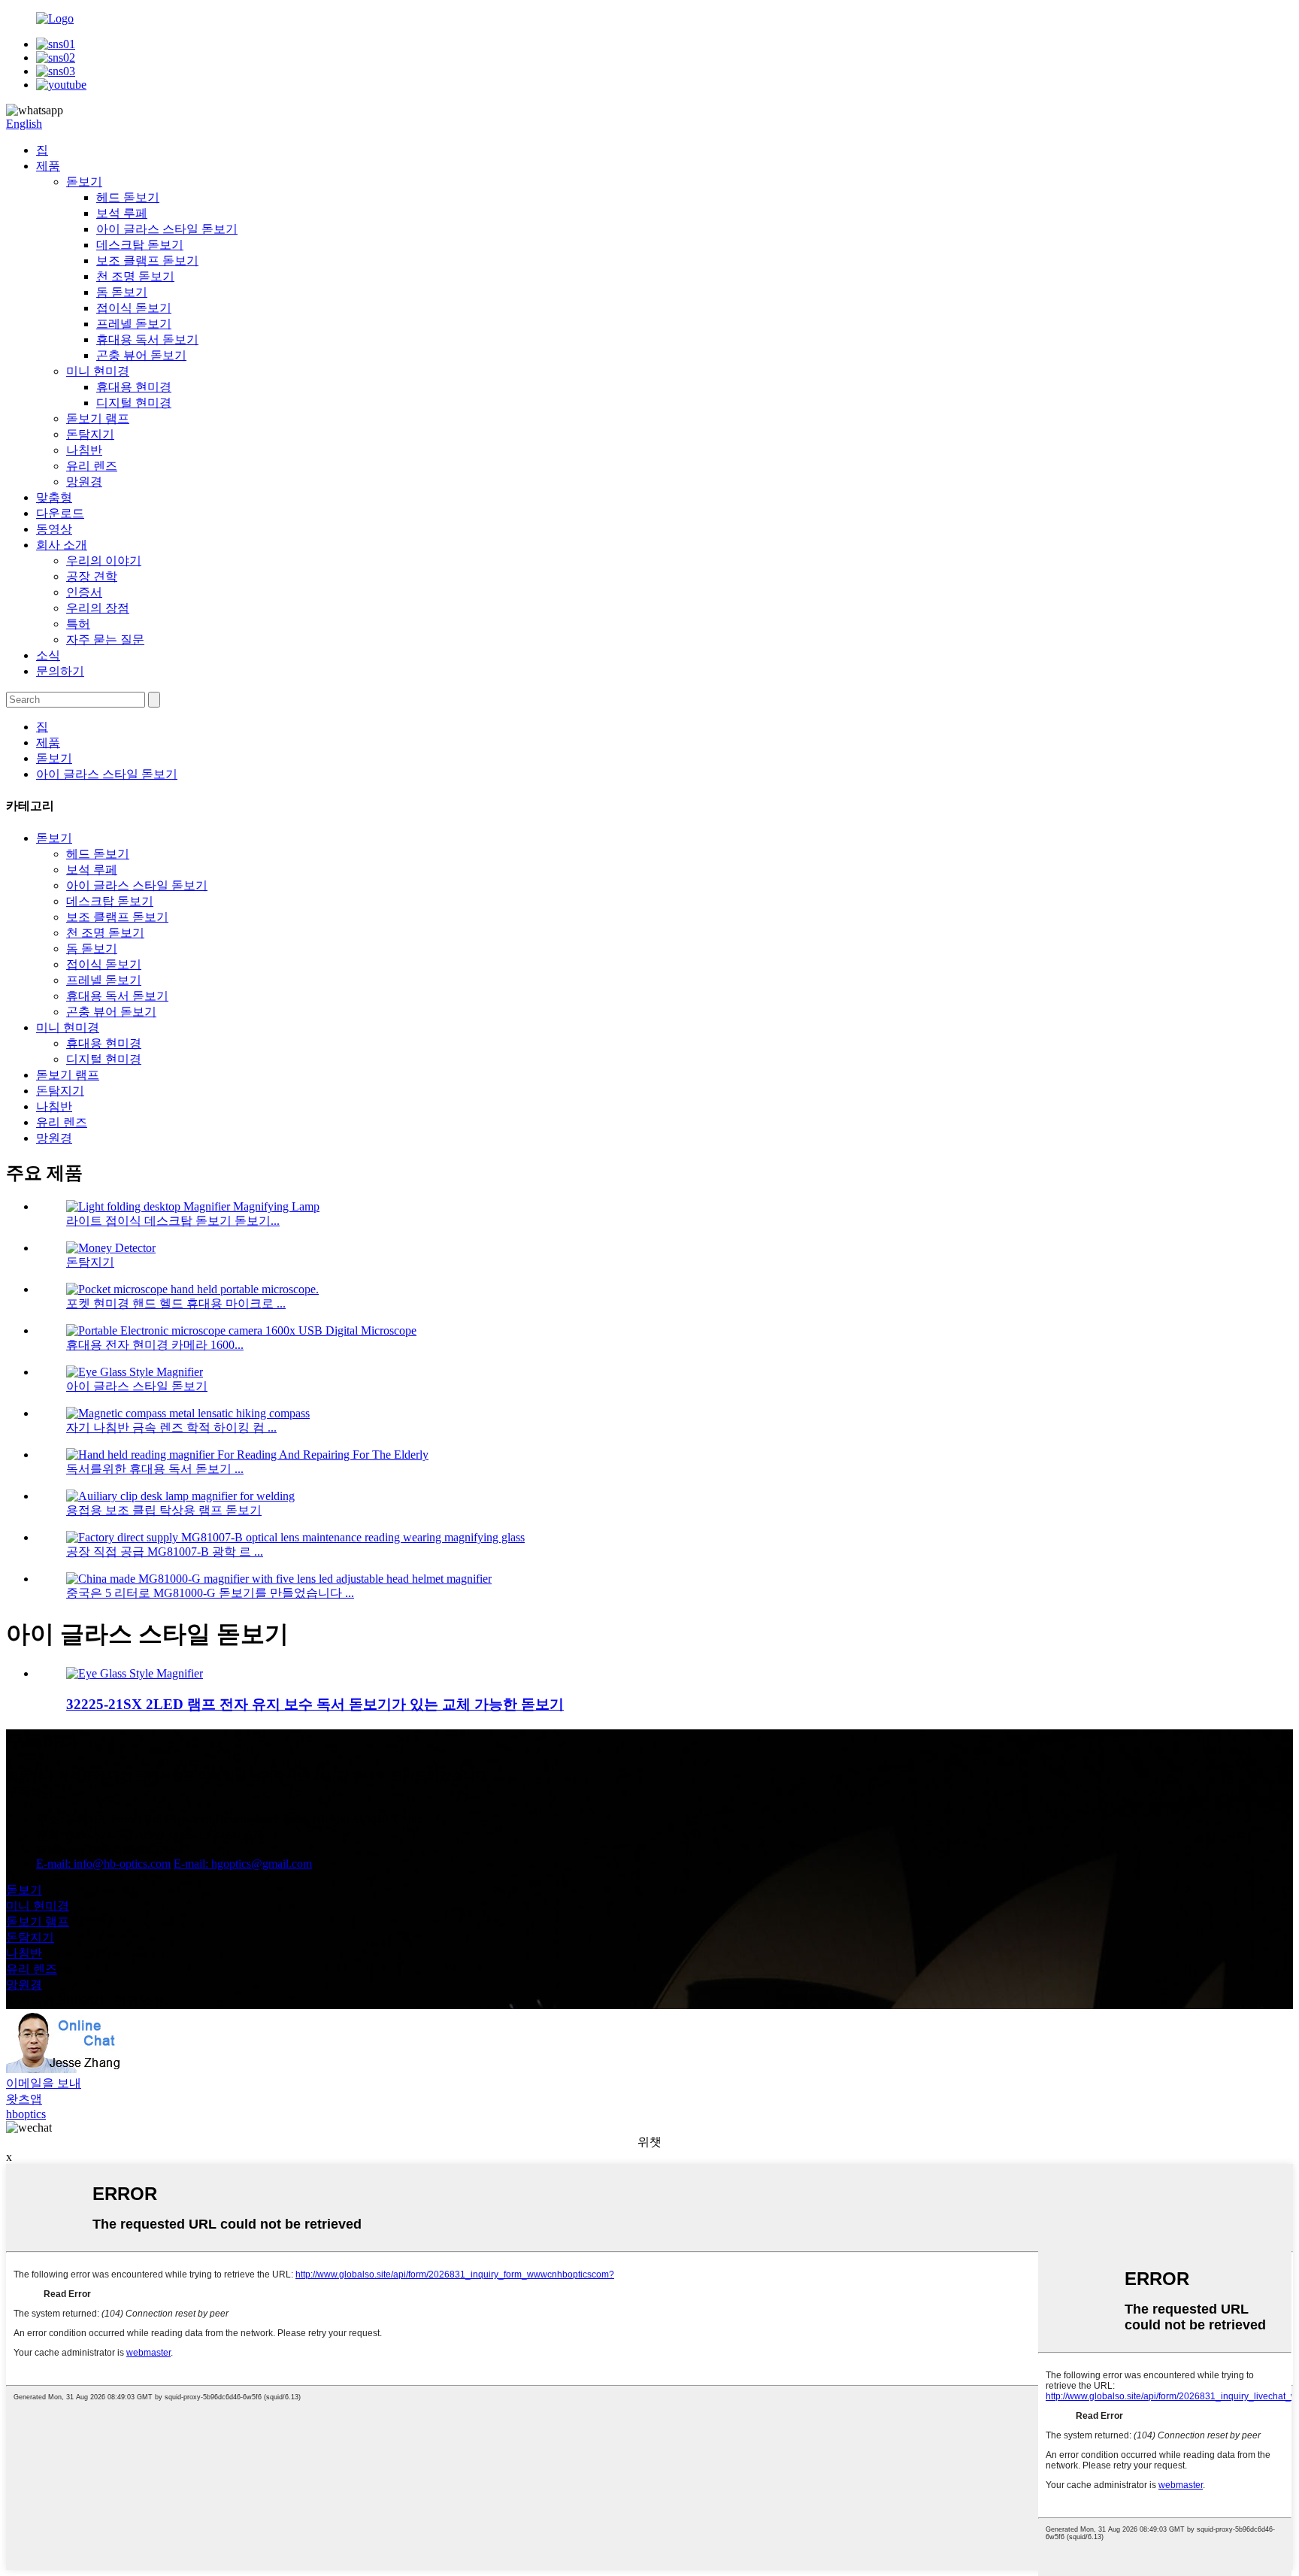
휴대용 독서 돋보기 (147, 339)
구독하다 (30, 1791)
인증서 (84, 592)
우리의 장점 (98, 608)
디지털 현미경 (134, 403)
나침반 (84, 450)
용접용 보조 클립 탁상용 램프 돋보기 (164, 1510)
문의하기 (60, 671)
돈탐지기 (90, 434)
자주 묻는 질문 (105, 639)
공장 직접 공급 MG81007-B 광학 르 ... (165, 1552)
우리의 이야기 (104, 561)
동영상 (54, 529)
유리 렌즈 (92, 466)
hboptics (26, 2114)
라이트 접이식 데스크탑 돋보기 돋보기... (173, 1221)
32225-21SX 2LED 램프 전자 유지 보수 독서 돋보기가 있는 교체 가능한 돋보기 (315, 1704)
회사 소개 (62, 545)
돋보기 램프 (98, 418)
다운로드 (60, 513)
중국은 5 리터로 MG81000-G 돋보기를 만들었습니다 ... (210, 1593)
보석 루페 (122, 213)
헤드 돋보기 (128, 197)
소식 (48, 655)
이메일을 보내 (44, 2083)
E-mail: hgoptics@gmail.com (243, 1864)
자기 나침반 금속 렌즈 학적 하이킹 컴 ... (171, 1427)
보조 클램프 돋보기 (147, 261)
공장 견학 (92, 576)
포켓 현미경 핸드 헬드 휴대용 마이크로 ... (176, 1303)
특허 (78, 624)
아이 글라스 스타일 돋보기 (167, 229)
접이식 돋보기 (134, 308)
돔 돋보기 (122, 292)
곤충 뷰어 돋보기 (141, 355)
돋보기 (84, 182)
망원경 (84, 482)
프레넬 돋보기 (134, 324)
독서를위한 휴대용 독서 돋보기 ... (155, 1469)
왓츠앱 (24, 2099)
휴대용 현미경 (134, 387)
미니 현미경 (98, 371)
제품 (48, 166)
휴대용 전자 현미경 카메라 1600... (155, 1345)
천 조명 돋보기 (135, 276)
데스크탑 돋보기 (140, 245)
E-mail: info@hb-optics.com (103, 1864)
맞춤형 (54, 497)
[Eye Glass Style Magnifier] (135, 1673)
